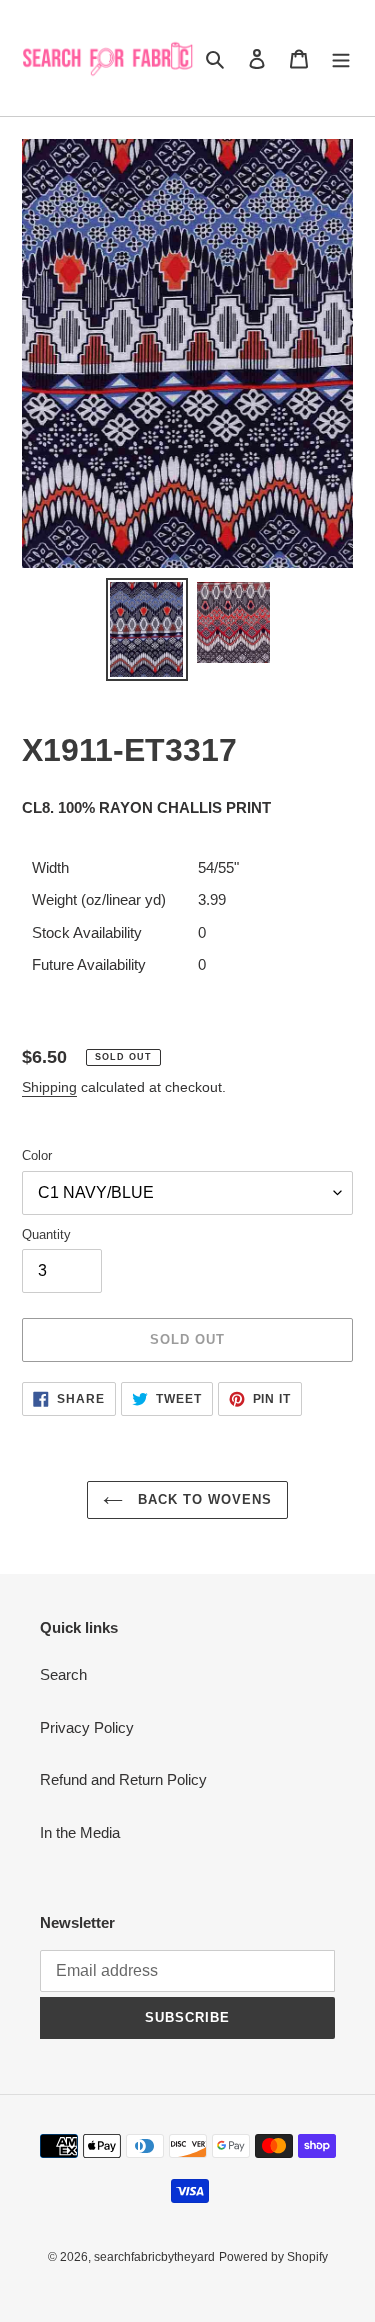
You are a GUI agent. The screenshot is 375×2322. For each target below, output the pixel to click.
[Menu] (341, 58)
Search (63, 1674)
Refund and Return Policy (123, 1779)
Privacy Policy (87, 1727)
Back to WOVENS (203, 1499)
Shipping (49, 1087)
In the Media (80, 1832)
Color (37, 1155)
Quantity (46, 1234)
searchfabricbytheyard (154, 2257)
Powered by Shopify (273, 2257)
